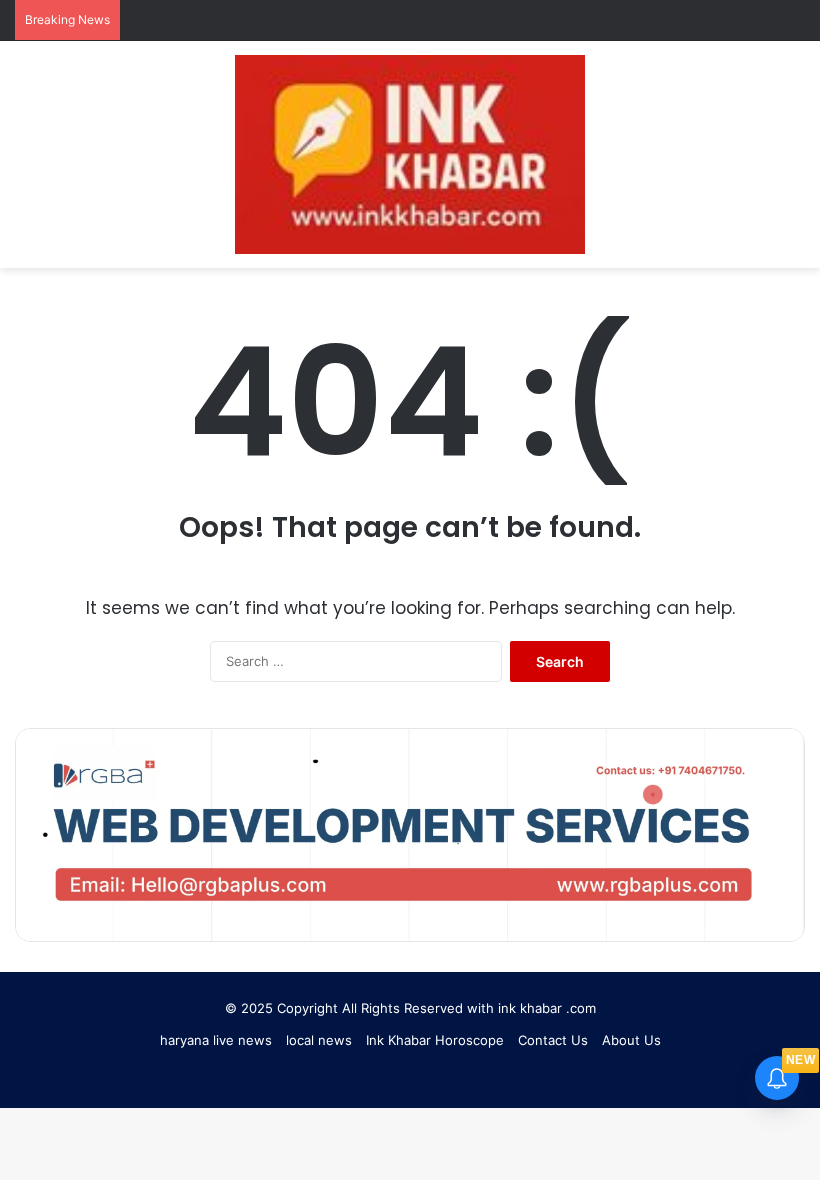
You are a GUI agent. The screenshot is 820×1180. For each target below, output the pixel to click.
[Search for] (760, 162)
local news (319, 1040)
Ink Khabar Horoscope (435, 1040)
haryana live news (216, 1040)
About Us (631, 1040)
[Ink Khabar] (410, 154)
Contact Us (553, 1040)
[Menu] (795, 162)
